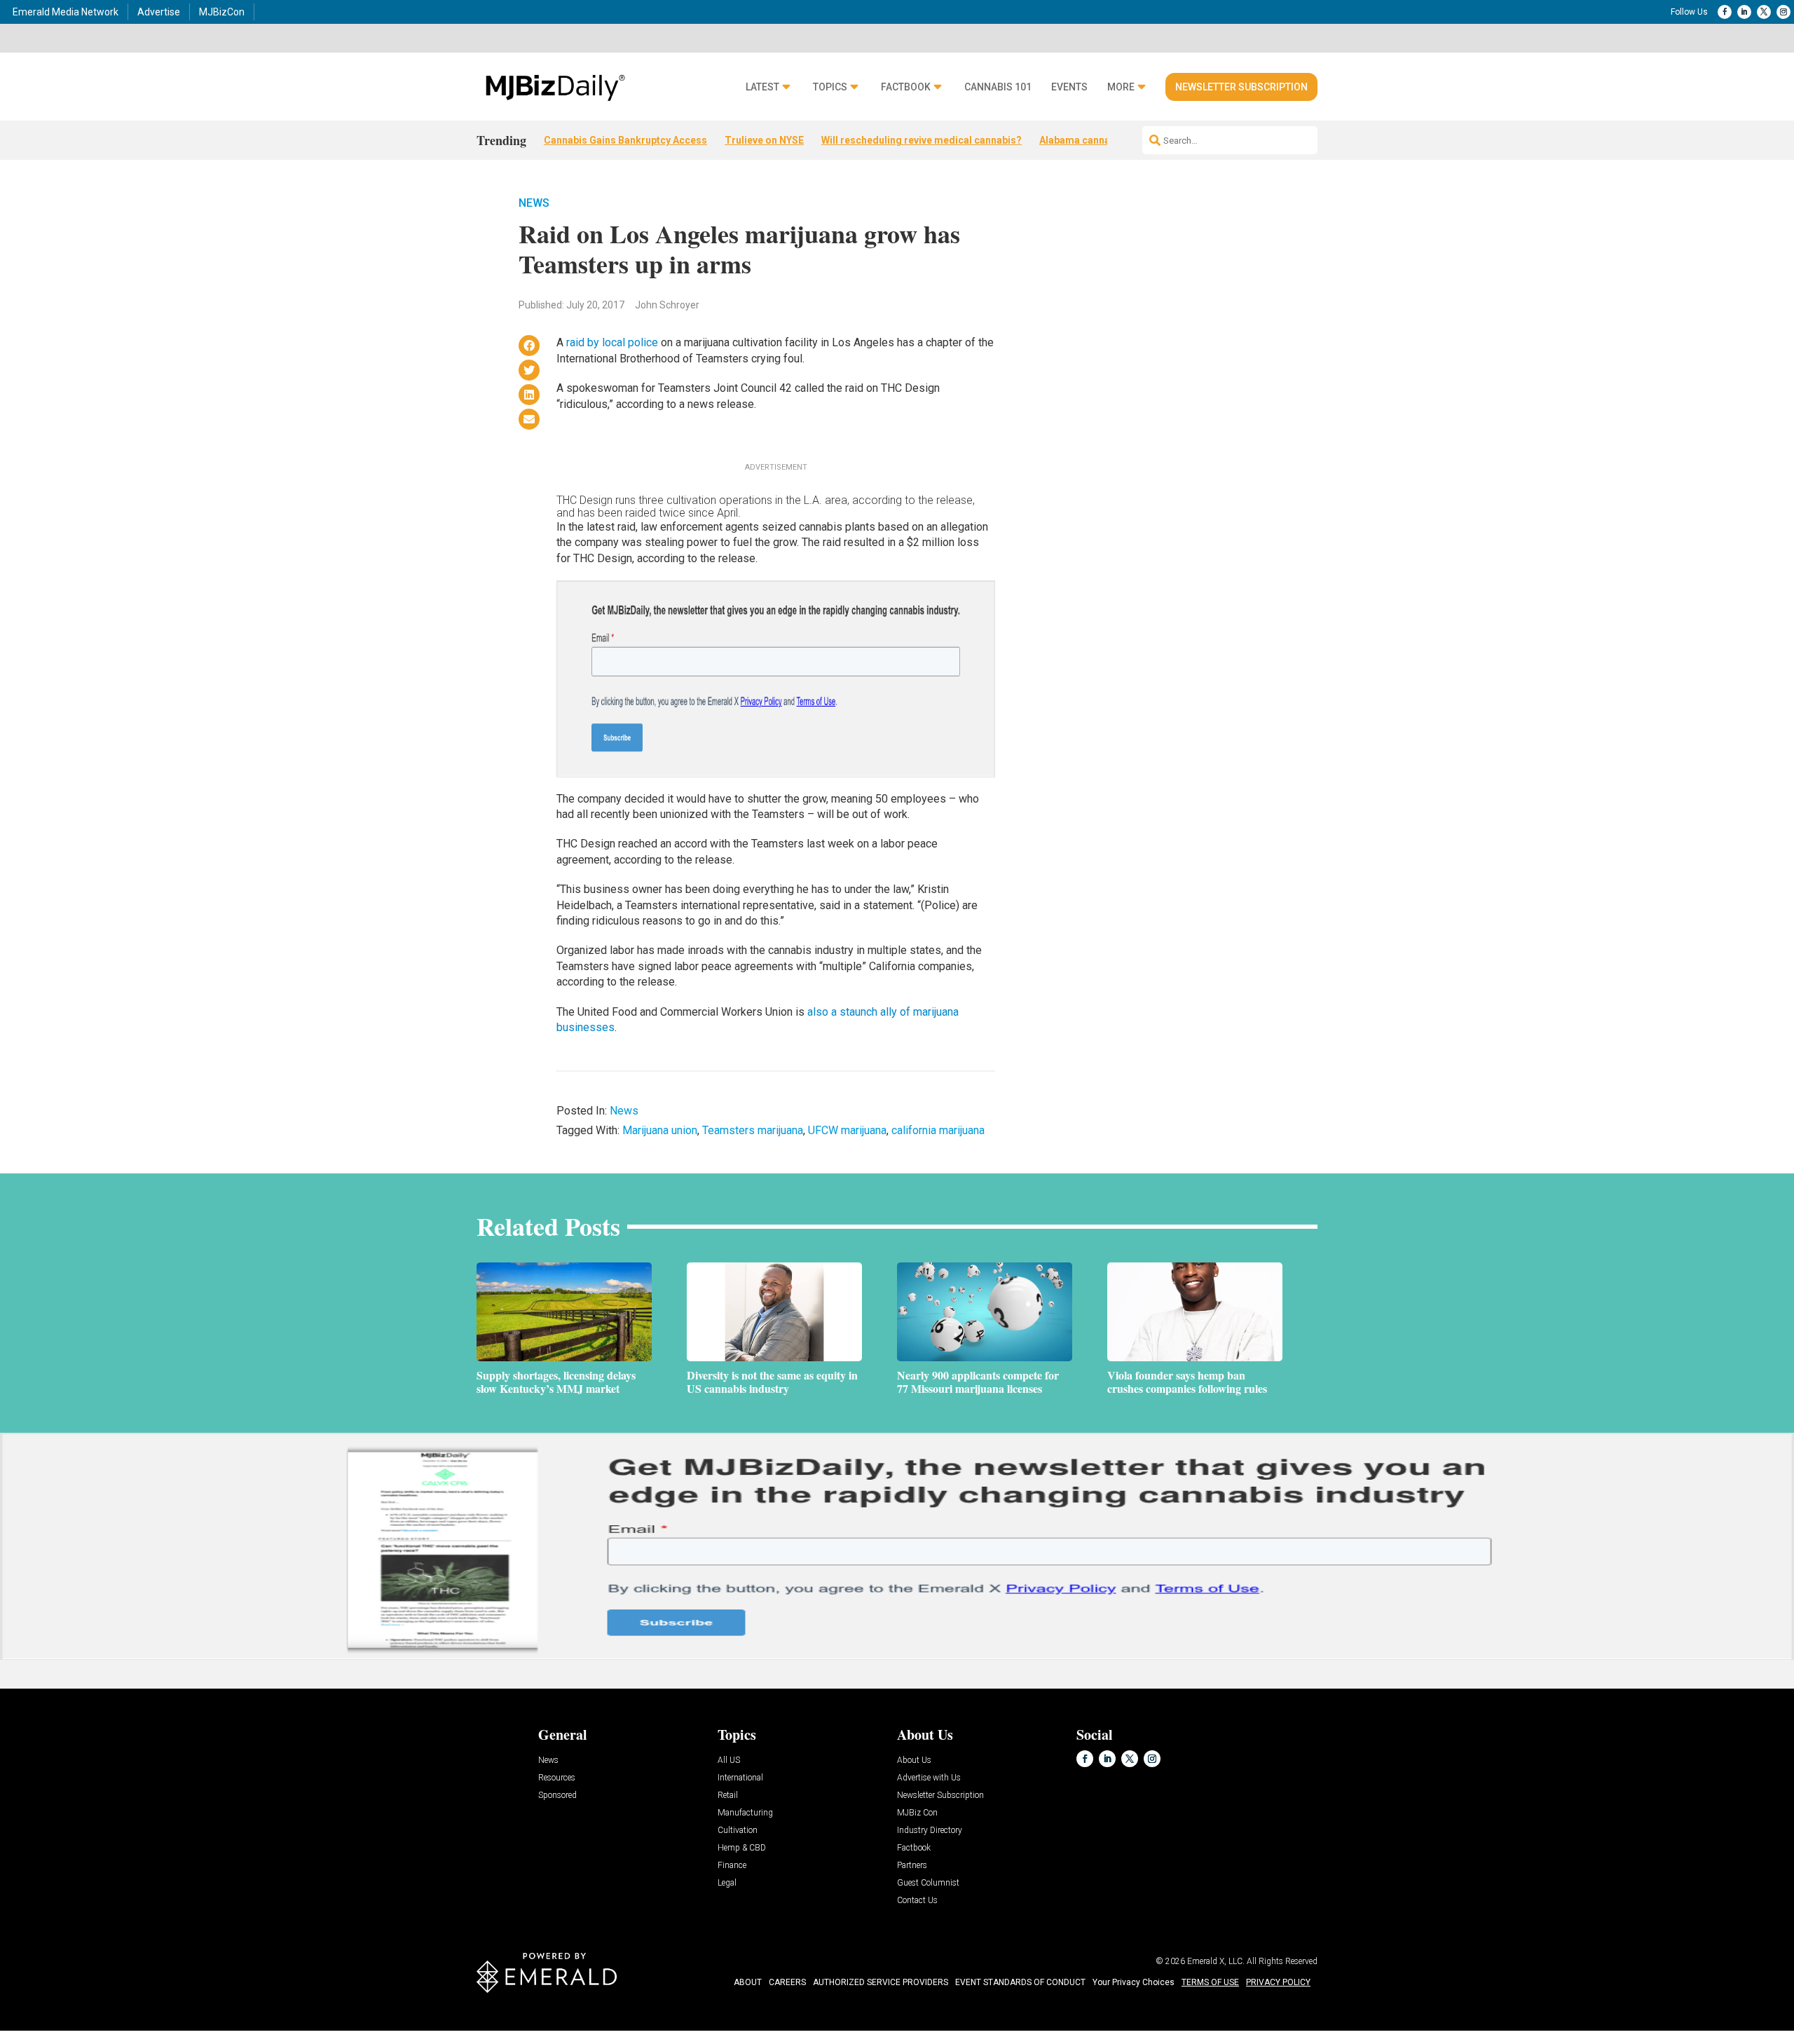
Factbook (906, 87)
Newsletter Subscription (1241, 87)
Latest (762, 87)
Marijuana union (660, 1130)
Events (1069, 87)
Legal (727, 1883)
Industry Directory (930, 1831)
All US (729, 1760)
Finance (732, 1866)
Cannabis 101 (998, 87)
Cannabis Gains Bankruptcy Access (625, 140)
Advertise (159, 12)
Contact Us (917, 1901)
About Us (914, 1760)
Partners (912, 1866)
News (534, 203)
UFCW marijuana (847, 1130)
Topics (830, 87)
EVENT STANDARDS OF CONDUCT (1020, 1982)
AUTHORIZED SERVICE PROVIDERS (881, 1982)
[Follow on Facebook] (1725, 12)
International (740, 1778)
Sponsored (557, 1796)
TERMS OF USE (1210, 1982)
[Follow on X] (1764, 12)
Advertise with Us (929, 1778)
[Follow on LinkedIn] (1744, 12)
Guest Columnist (928, 1883)
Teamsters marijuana (753, 1130)
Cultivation (738, 1831)
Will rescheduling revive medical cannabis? (922, 140)
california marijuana (938, 1130)
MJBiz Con (917, 1813)
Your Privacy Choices (1134, 1982)
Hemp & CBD (742, 1848)
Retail (728, 1796)
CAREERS (787, 1982)
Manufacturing (745, 1813)
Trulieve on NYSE (764, 140)
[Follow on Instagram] (1783, 12)
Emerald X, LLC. (1216, 1961)
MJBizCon (222, 12)
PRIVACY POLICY (1278, 1982)
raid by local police (612, 342)
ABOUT (748, 1982)
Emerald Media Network (66, 12)
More (1121, 87)
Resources (557, 1778)
